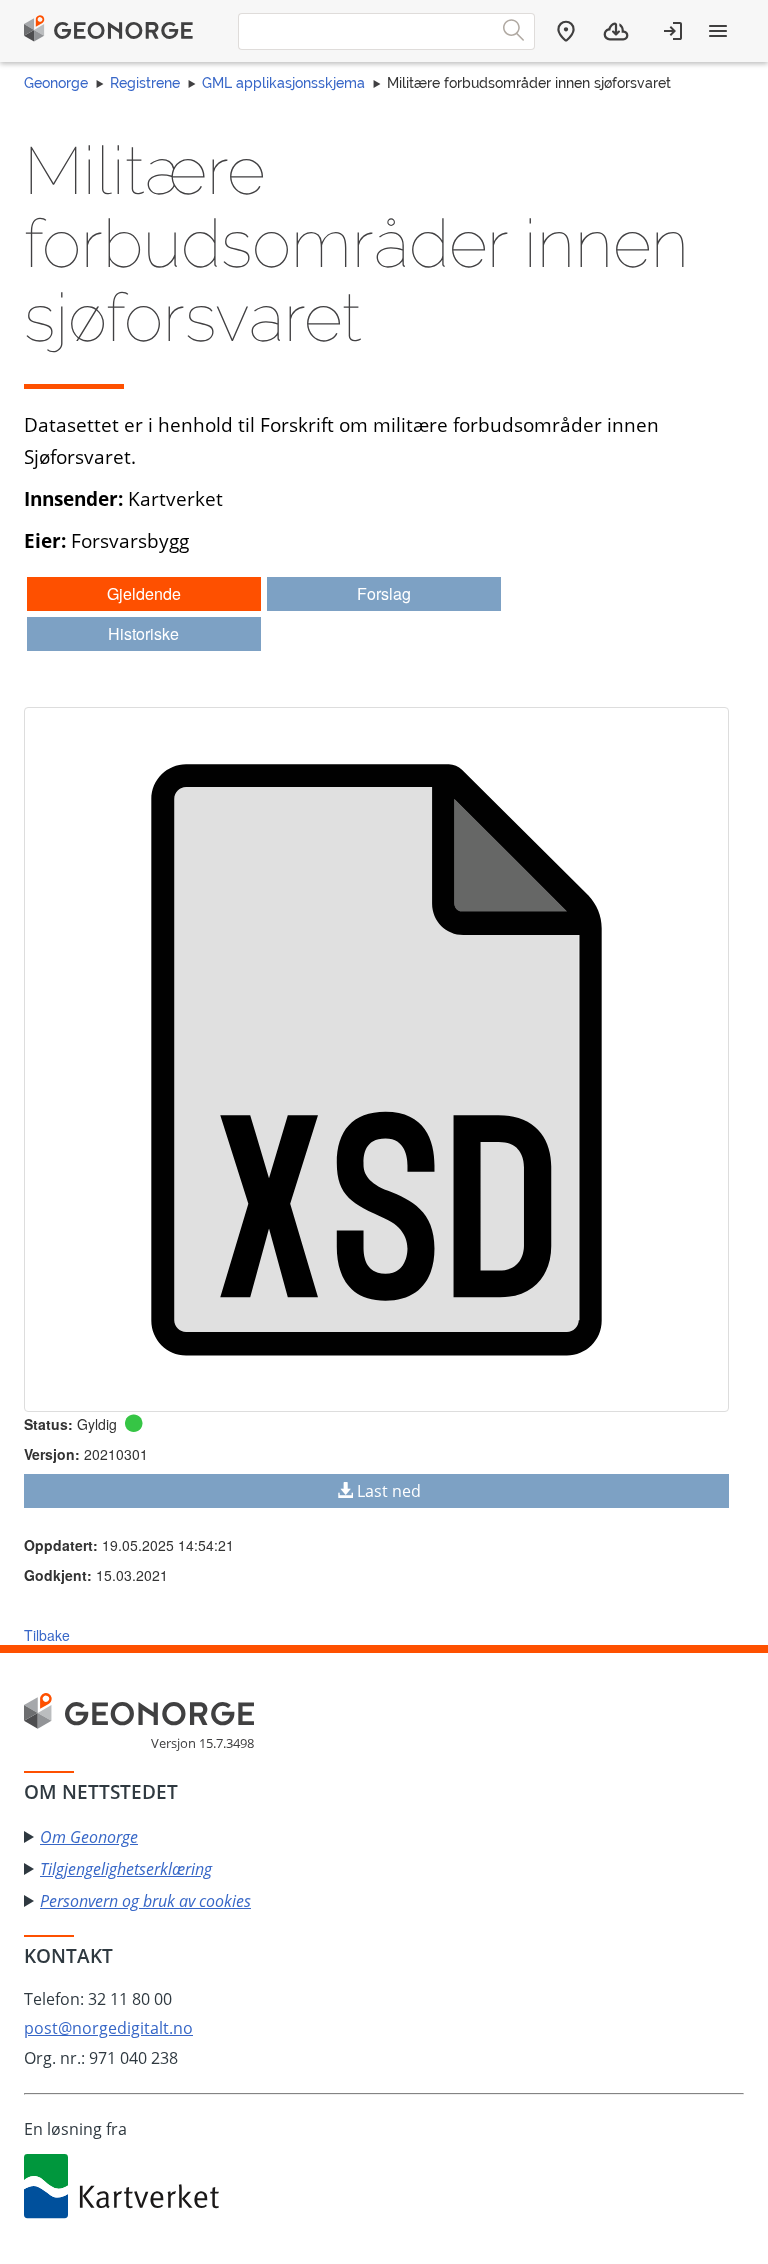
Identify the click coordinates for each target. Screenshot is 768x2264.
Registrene (145, 83)
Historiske (143, 633)
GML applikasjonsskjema (283, 83)
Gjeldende (144, 593)
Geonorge (56, 83)
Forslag (384, 593)
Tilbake (47, 1635)
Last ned (389, 1491)
